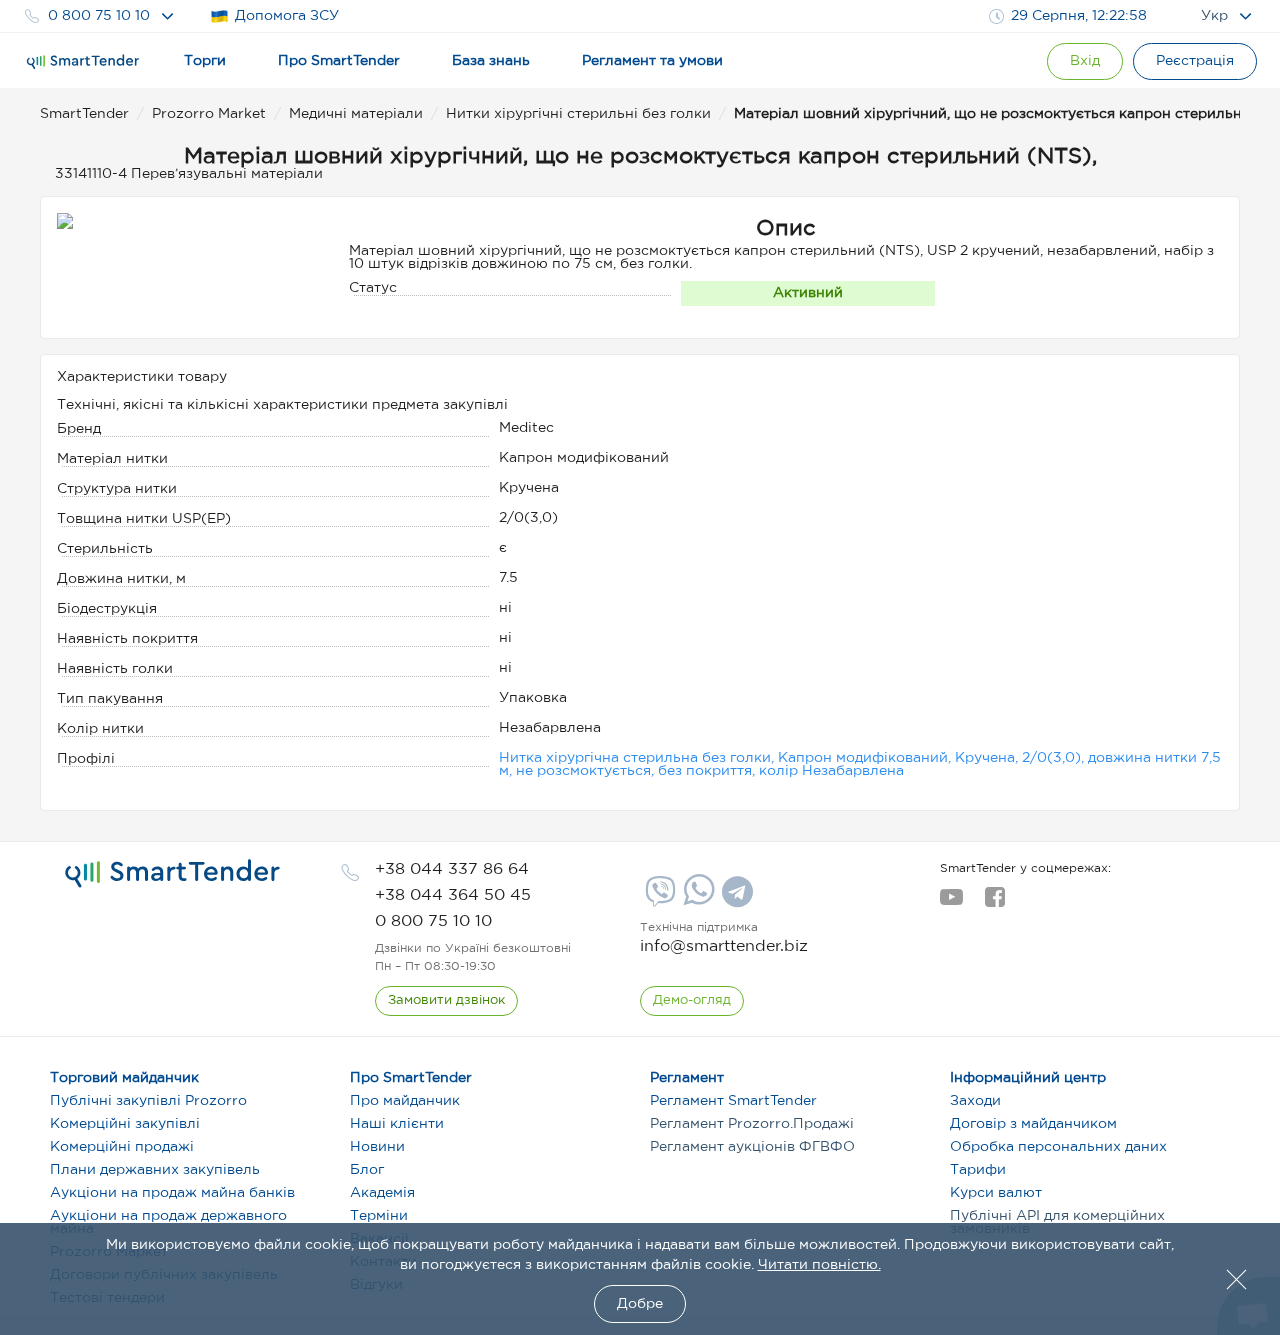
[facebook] (994, 903)
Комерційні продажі (122, 1147)
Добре (640, 1304)
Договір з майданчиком (1033, 1124)
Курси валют (996, 1193)
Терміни (379, 1216)
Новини (377, 1147)
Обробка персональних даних (1058, 1147)
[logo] (172, 874)
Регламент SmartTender (733, 1101)
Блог (367, 1170)
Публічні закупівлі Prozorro (148, 1101)
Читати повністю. (819, 1265)
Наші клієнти (397, 1124)
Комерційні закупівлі (125, 1124)
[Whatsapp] (696, 901)
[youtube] (951, 903)
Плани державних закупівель (155, 1170)
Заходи (975, 1101)
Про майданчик (405, 1101)
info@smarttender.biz (724, 946)
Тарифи (978, 1170)
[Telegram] (735, 899)
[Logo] (83, 62)
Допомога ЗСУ (287, 16)
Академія (382, 1193)
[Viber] (658, 899)
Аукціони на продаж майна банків (172, 1193)
